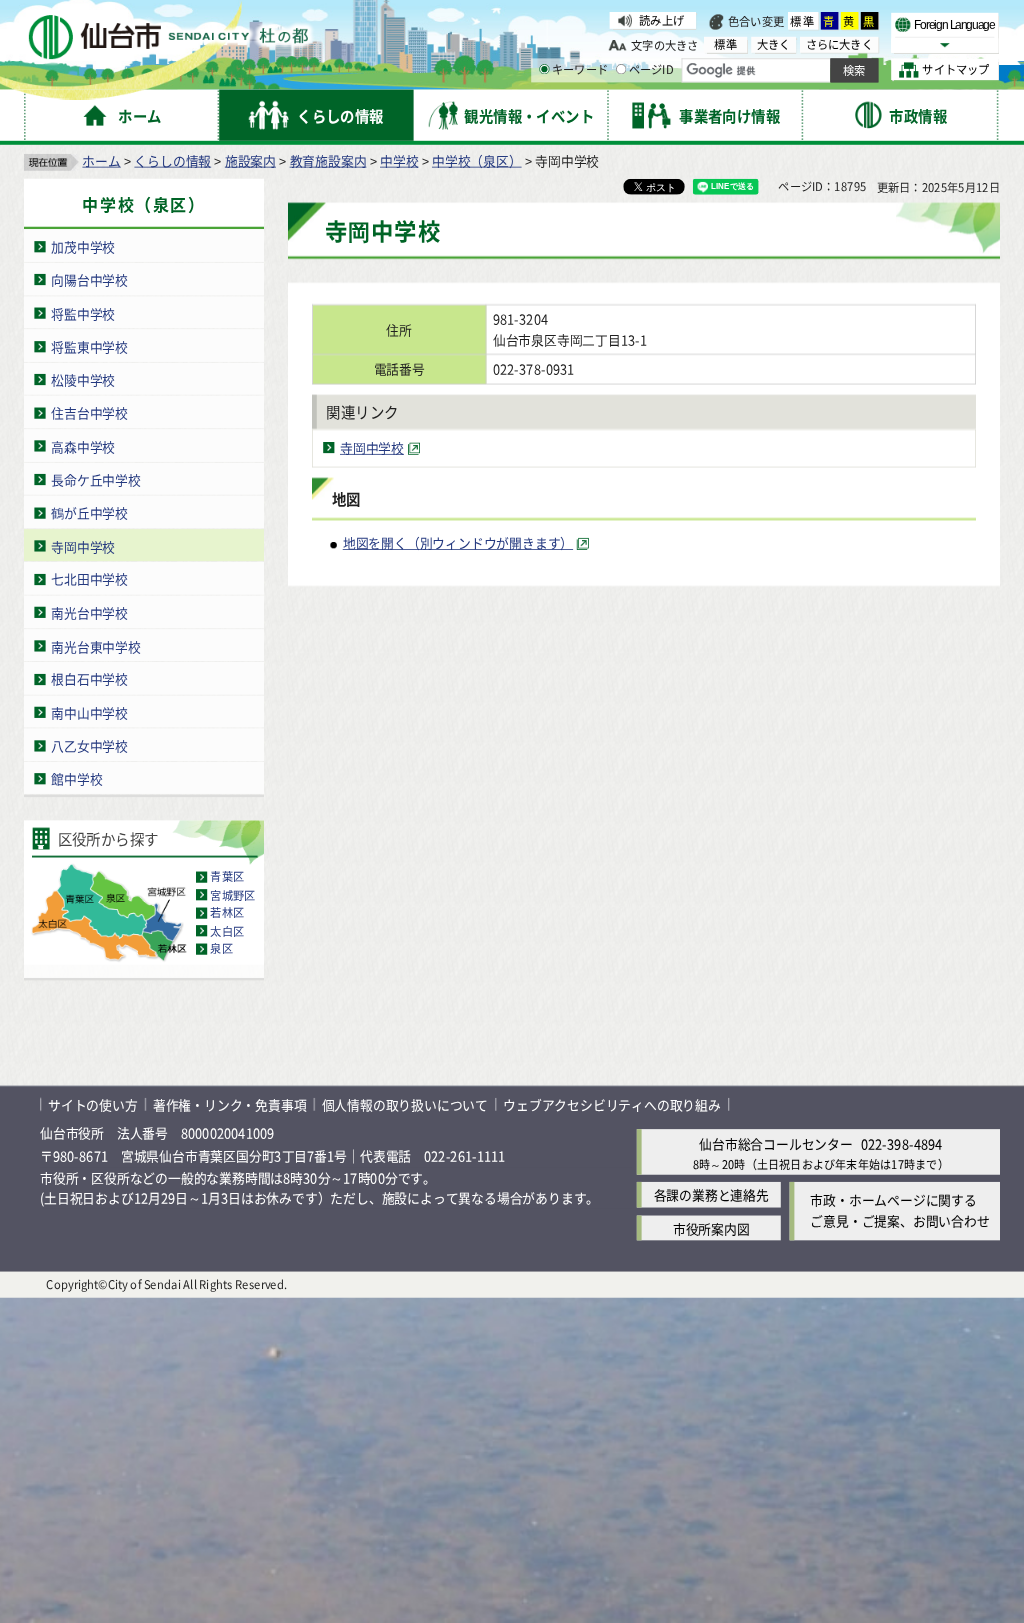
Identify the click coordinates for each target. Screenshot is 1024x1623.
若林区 (227, 913)
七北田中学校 (89, 579)
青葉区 (227, 877)
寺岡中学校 (83, 546)
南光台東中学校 (96, 645)
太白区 (227, 931)
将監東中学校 (89, 346)
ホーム (101, 160)
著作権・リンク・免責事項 (230, 1104)
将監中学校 (83, 313)
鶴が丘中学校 (89, 512)
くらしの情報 (172, 160)
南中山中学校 (89, 712)
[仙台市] (168, 37)
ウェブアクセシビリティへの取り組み (612, 1104)
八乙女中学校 (89, 745)
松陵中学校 (83, 379)
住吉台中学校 (89, 412)
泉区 (221, 949)
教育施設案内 (328, 160)
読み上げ (661, 20)
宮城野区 (232, 895)
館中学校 (76, 779)
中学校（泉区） (477, 160)
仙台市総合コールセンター (776, 1144)
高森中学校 (83, 446)
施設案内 (250, 160)
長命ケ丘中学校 (96, 479)
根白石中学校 (89, 679)
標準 (803, 21)
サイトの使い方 (93, 1104)
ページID (651, 70)
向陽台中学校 (89, 279)
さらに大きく (839, 44)
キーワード (580, 70)
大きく (774, 44)
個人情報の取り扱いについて (405, 1104)
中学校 (399, 160)
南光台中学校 (89, 612)
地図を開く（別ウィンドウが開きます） (458, 543)
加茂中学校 (83, 246)
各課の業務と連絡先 (711, 1195)
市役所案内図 (711, 1228)
